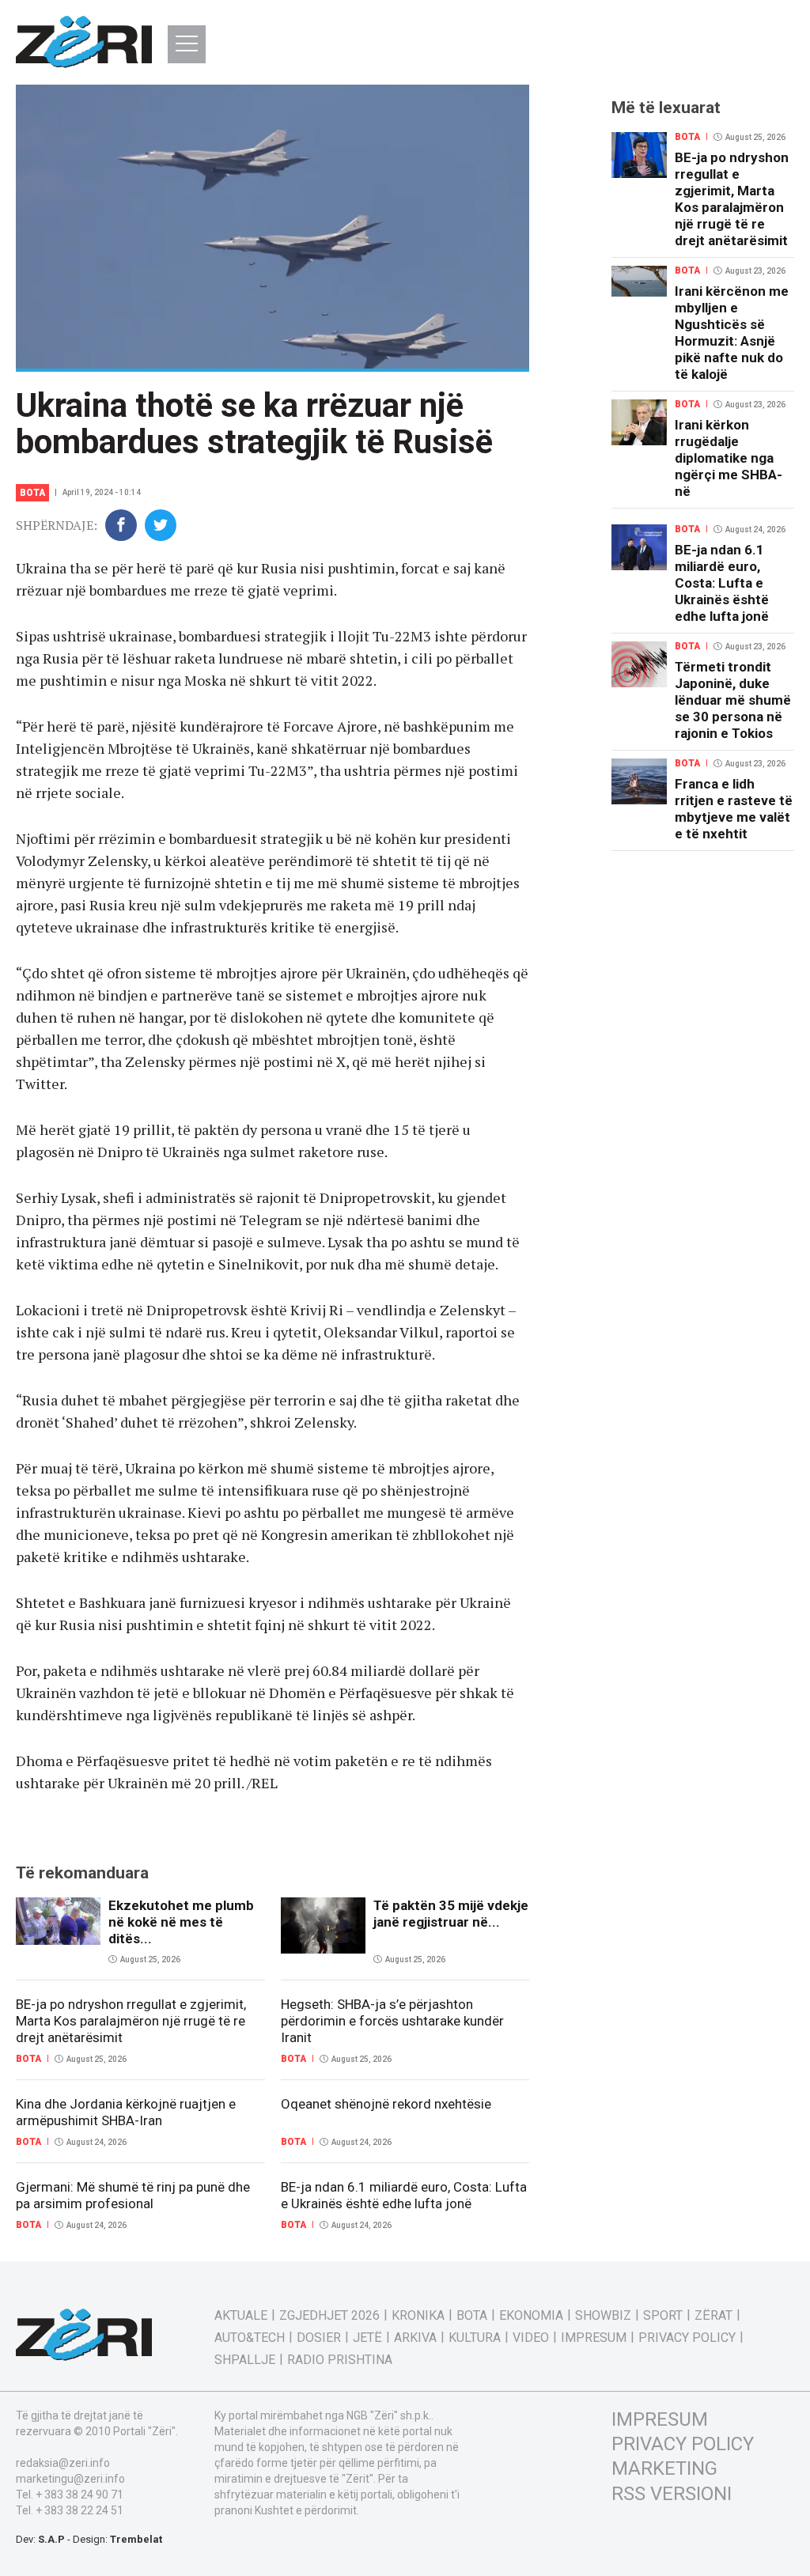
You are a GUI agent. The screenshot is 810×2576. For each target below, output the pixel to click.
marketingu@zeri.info (70, 2479)
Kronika (418, 2316)
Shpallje (245, 2360)
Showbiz (603, 2316)
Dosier (319, 2338)
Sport (663, 2316)
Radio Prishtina (340, 2360)
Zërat (713, 2316)
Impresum (594, 2338)
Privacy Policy (687, 2338)
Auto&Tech (250, 2338)
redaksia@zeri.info (63, 2463)
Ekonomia (531, 2316)
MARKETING (664, 2468)
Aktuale (241, 2316)
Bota (32, 493)
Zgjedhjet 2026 (329, 2316)
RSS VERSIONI (672, 2494)
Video (531, 2338)
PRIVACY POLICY (683, 2444)
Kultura (475, 2338)
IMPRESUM (660, 2419)
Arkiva (415, 2338)
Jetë (367, 2338)
